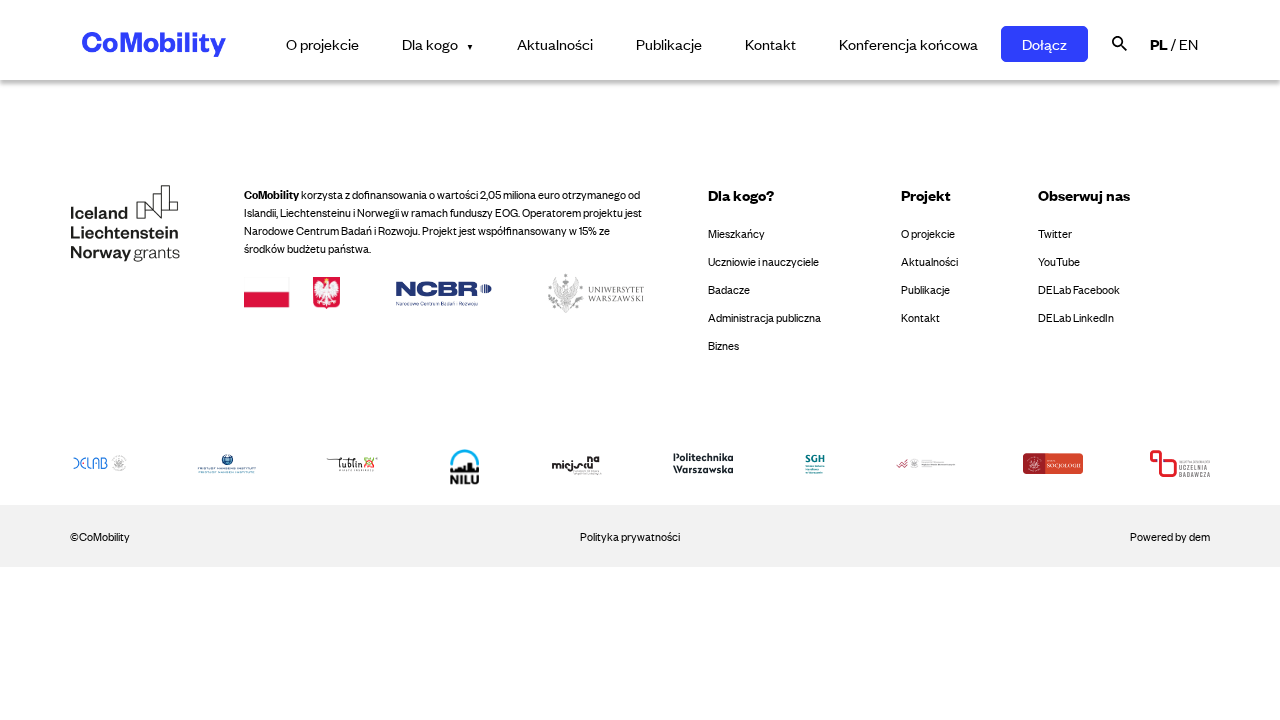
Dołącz (1044, 43)
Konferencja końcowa (908, 43)
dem (1199, 536)
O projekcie (322, 43)
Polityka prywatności (630, 536)
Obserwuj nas (1084, 194)
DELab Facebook (1079, 289)
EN (1188, 43)
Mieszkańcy (736, 233)
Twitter (1055, 233)
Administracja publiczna (764, 317)
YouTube (1059, 261)
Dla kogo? (741, 194)
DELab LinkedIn (1076, 317)
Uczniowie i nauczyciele (763, 261)
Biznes (723, 345)
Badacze (729, 289)
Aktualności (555, 43)
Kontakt (770, 43)
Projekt (926, 194)
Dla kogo (430, 43)
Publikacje (669, 43)
